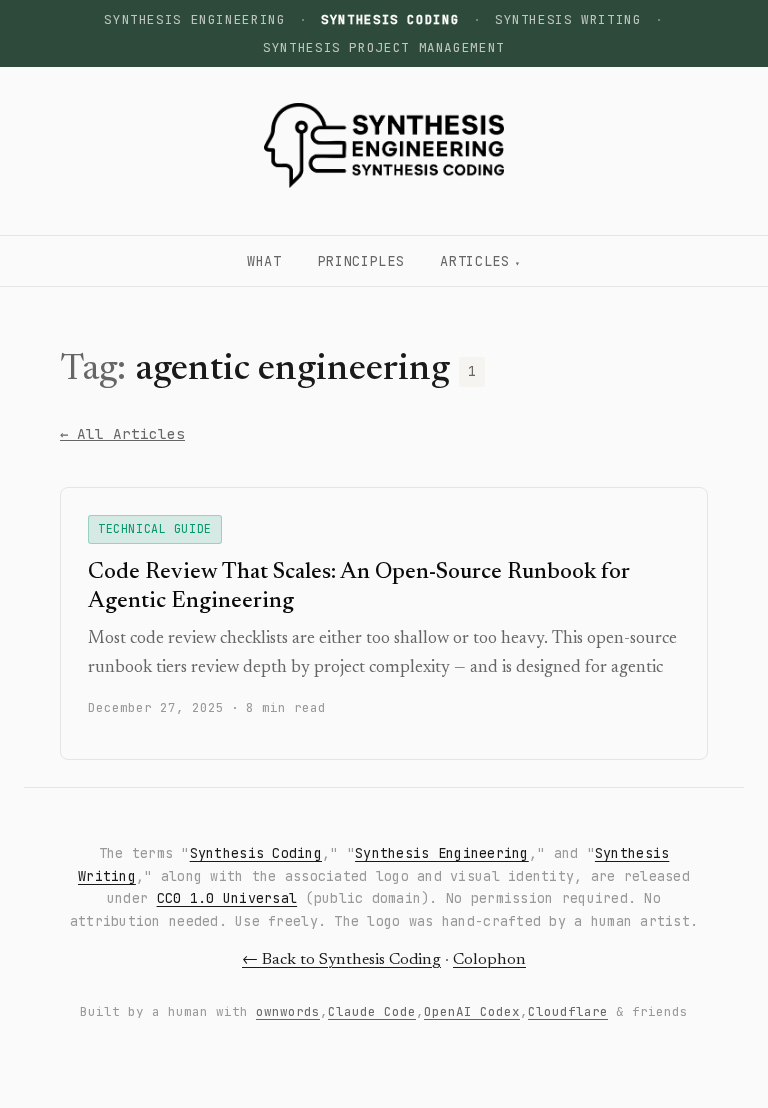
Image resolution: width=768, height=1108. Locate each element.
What (264, 261)
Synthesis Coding (256, 853)
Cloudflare (568, 1011)
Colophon (489, 960)
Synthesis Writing (568, 19)
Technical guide (155, 529)
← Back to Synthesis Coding (341, 960)
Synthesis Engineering (194, 19)
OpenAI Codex (472, 1011)
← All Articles (122, 433)
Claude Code (372, 1011)
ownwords (288, 1011)
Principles (361, 261)
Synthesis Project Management (384, 47)
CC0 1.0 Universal (227, 898)
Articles (474, 261)
